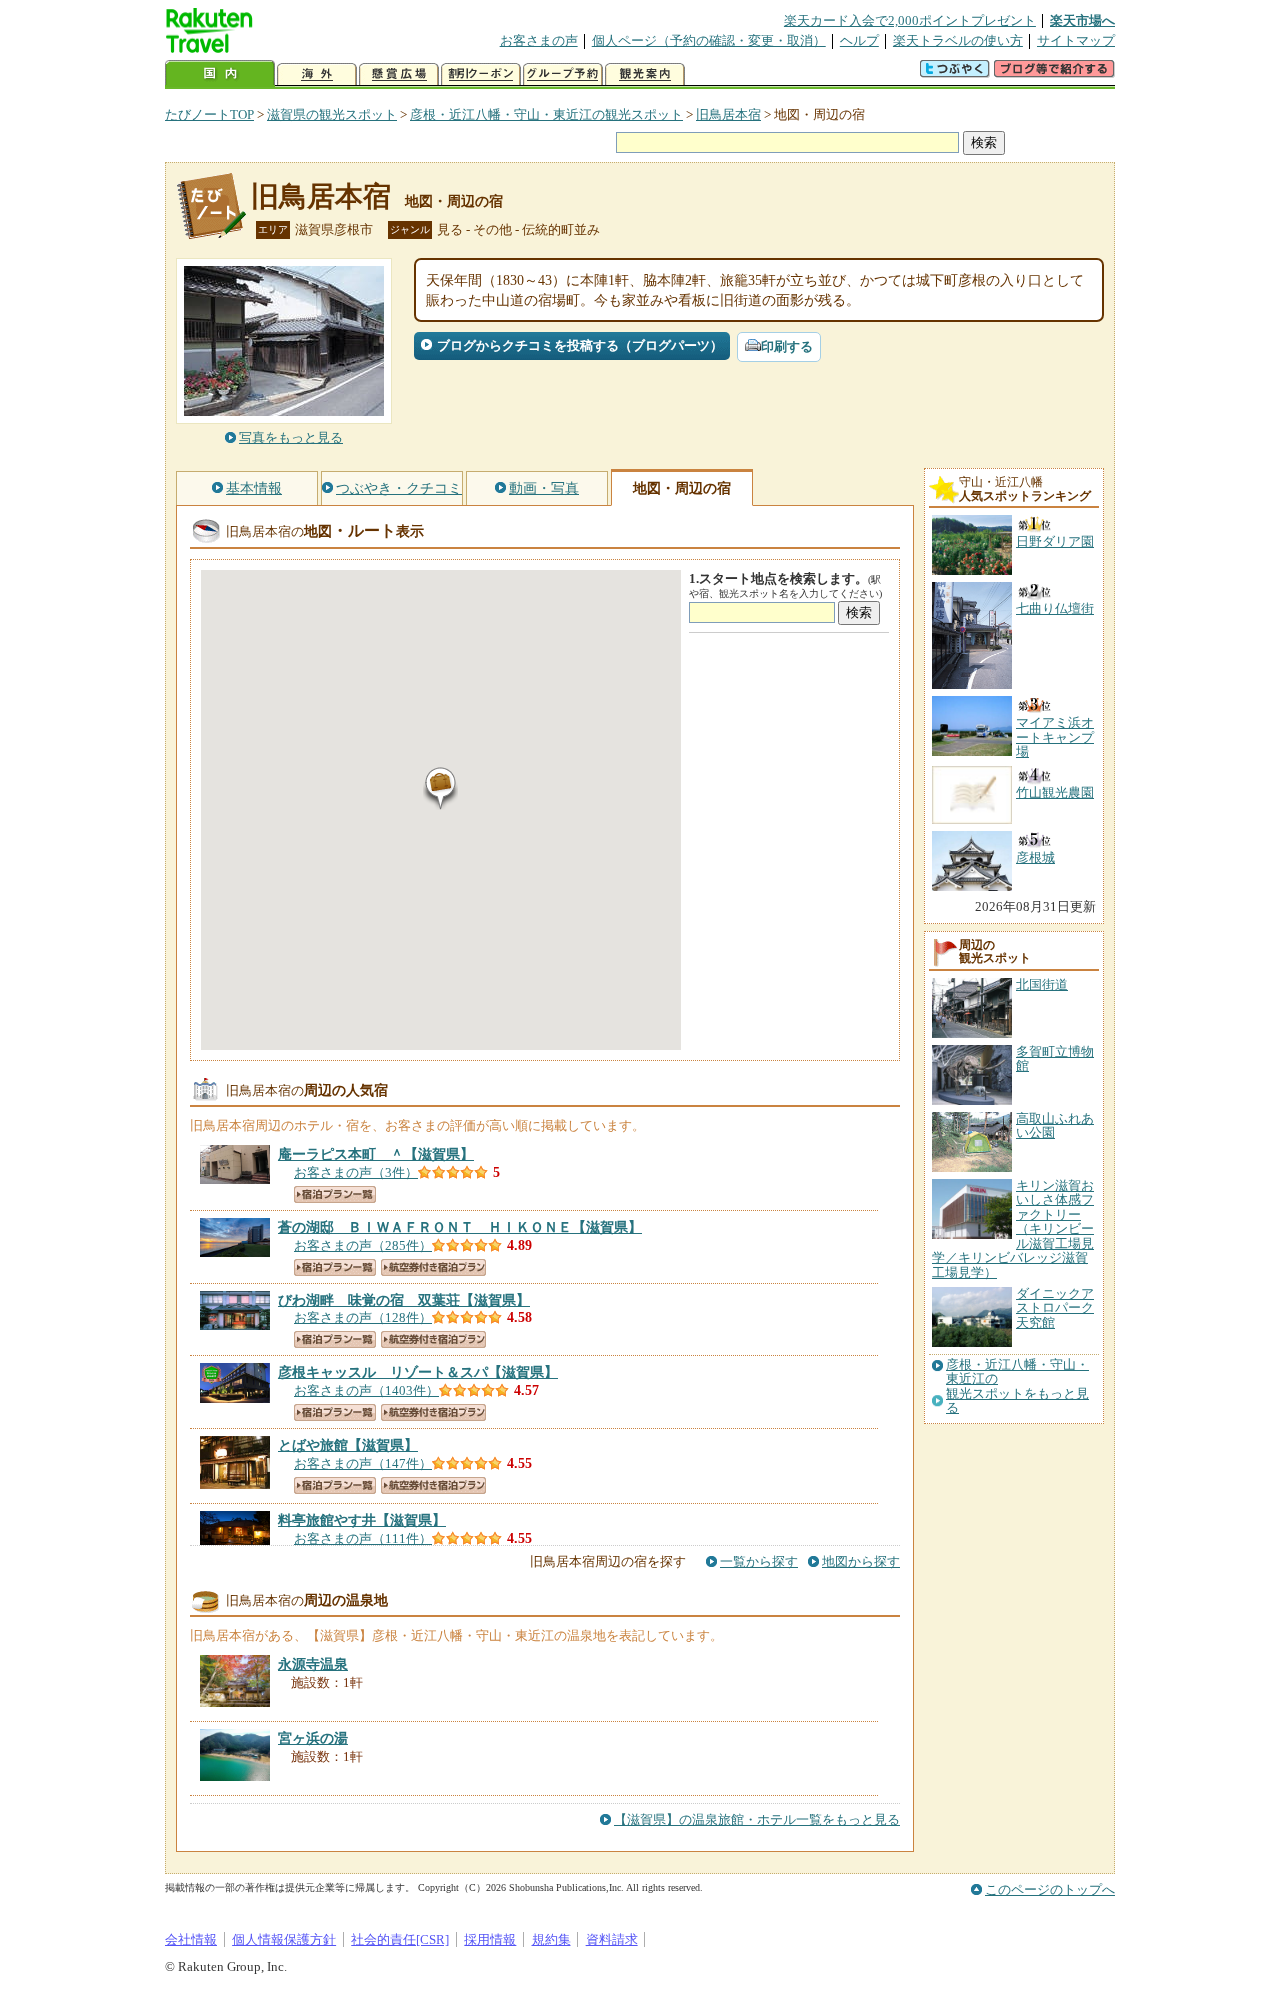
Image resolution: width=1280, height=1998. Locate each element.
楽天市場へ (1082, 20)
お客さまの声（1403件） (366, 1390)
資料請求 (612, 1939)
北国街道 (1042, 984)
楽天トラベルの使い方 (958, 40)
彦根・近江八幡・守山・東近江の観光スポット (546, 114)
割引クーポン (481, 74)
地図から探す (861, 1561)
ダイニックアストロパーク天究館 (1055, 1308)
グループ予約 (563, 74)
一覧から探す (759, 1561)
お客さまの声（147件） (363, 1463)
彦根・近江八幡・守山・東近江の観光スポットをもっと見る (1017, 1386)
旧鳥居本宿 (728, 114)
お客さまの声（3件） (356, 1172)
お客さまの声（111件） (363, 1538)
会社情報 (191, 1939)
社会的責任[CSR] (400, 1939)
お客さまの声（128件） (363, 1317)
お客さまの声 (539, 40)
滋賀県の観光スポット (332, 114)
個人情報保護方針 (284, 1939)
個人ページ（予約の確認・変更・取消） (709, 40)
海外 (317, 74)
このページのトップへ (1050, 1889)
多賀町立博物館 (1055, 1058)
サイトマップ (1076, 40)
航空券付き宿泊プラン (433, 1267)
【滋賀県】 (376, 1154)
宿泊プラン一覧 (335, 1194)
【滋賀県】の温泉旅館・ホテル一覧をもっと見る (757, 1819)
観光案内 (645, 74)
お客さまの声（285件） (363, 1245)
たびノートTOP (209, 114)
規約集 (551, 1939)
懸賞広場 (399, 74)
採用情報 (490, 1939)
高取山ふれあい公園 (1055, 1125)
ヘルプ (859, 40)
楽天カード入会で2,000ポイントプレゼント (910, 20)
